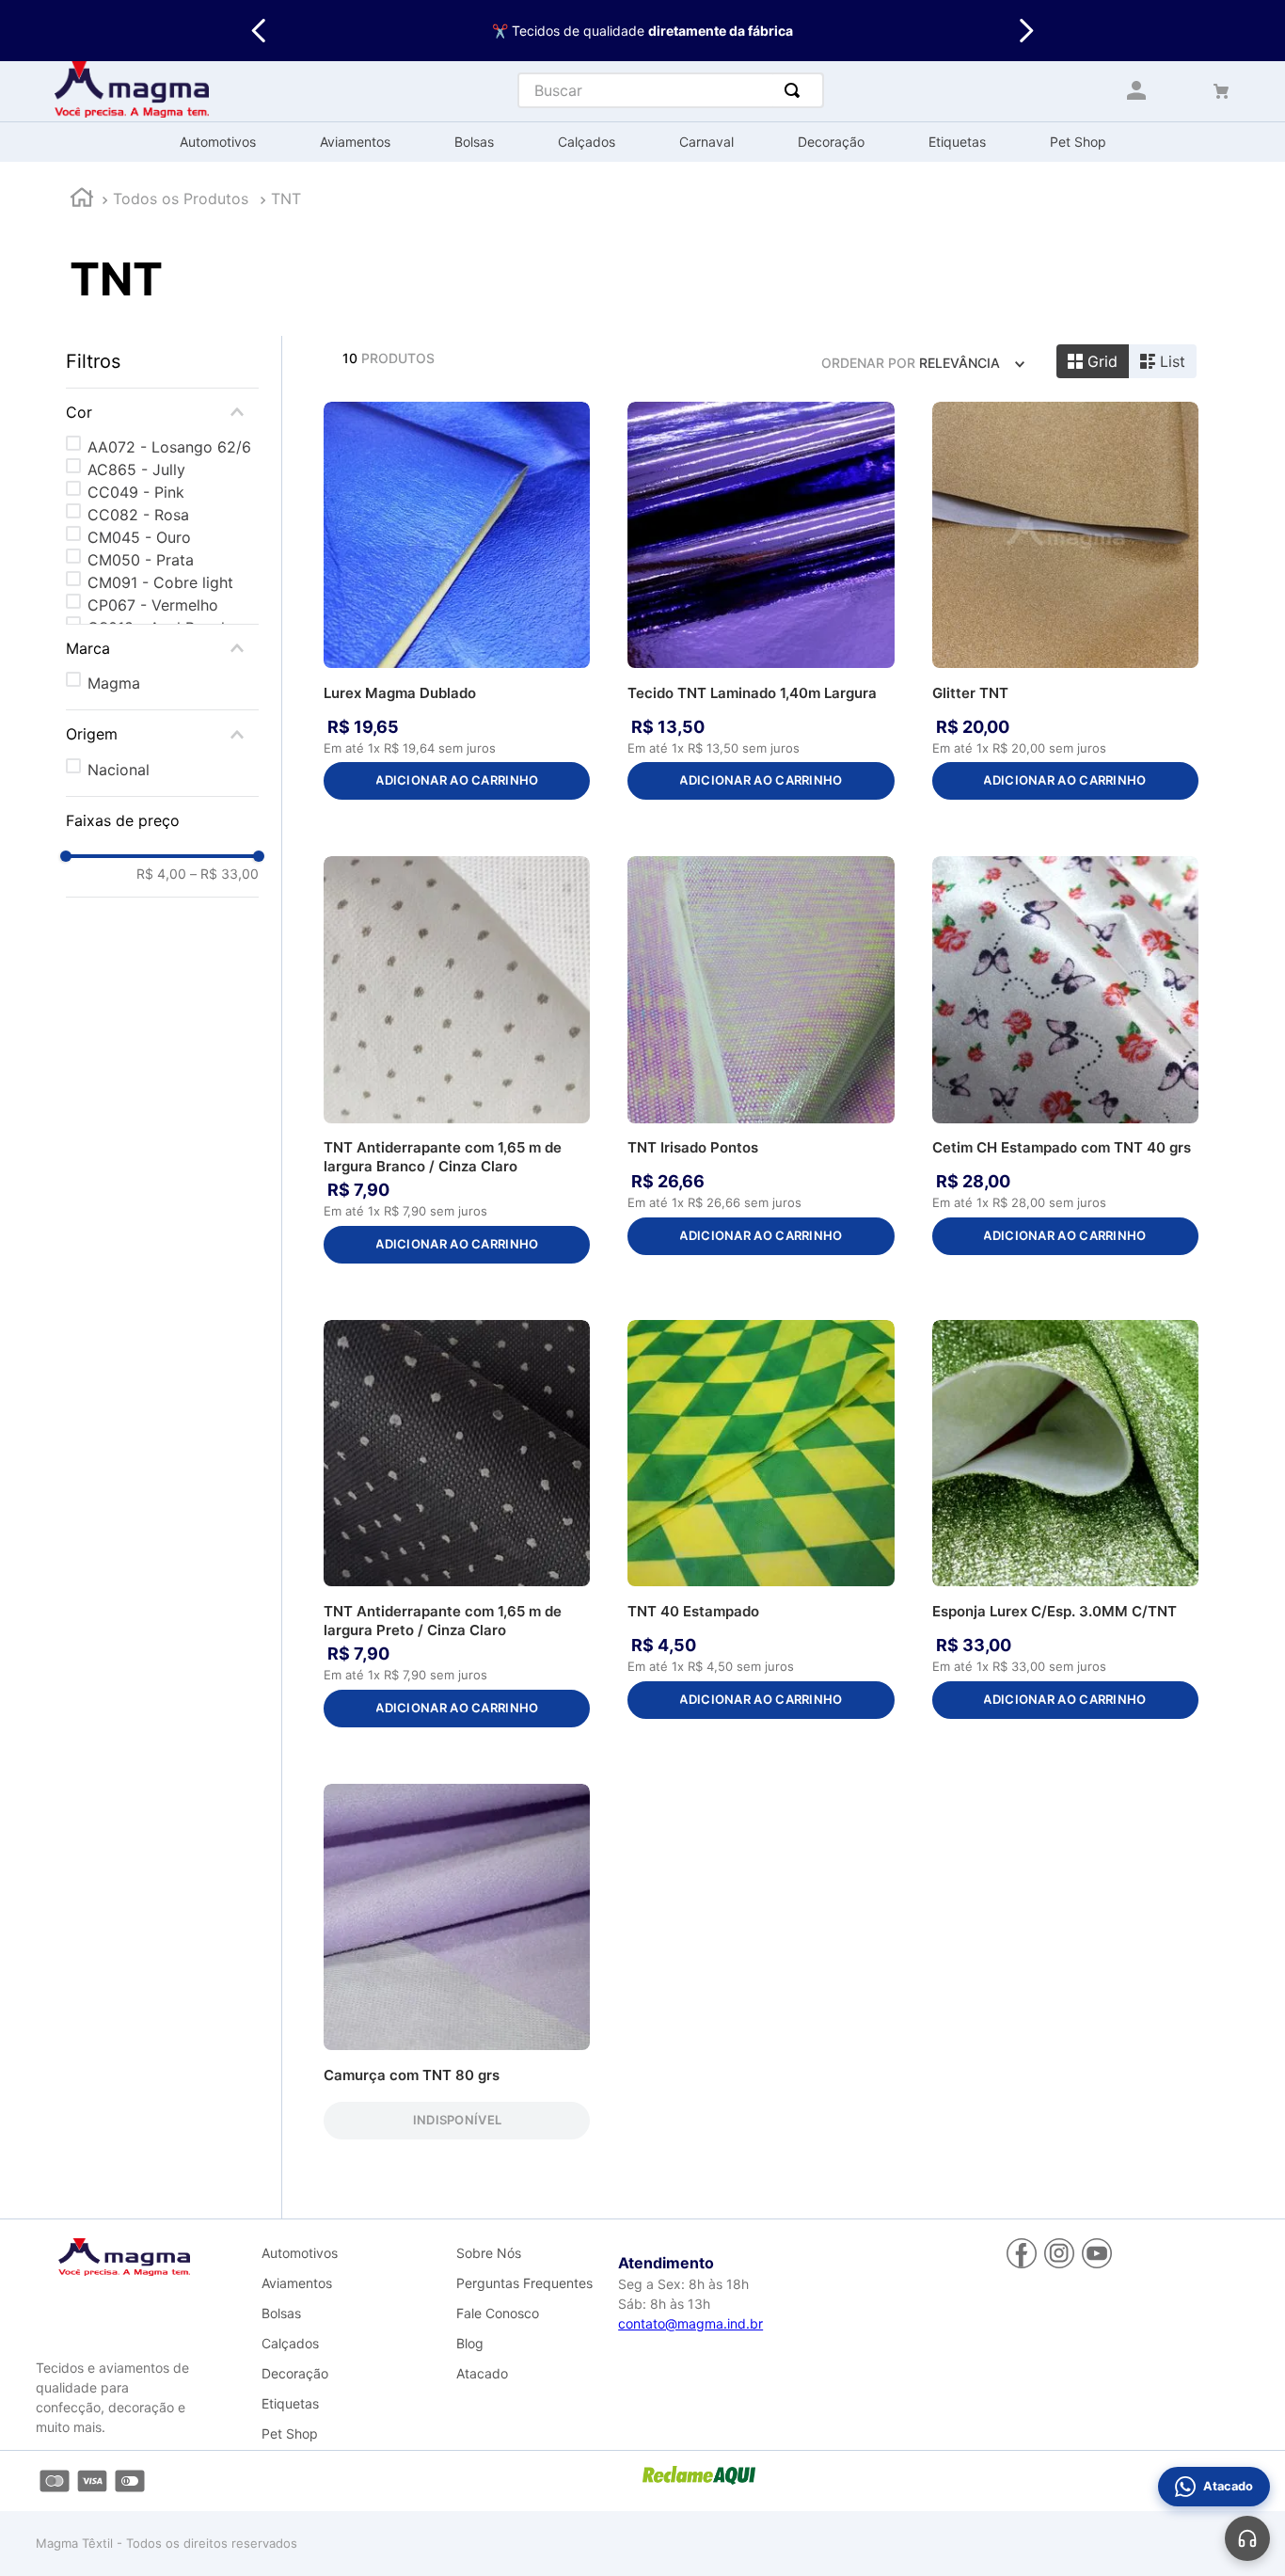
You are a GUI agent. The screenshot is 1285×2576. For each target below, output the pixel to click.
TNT (286, 199)
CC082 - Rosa (138, 515)
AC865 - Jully (136, 469)
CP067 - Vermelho (153, 605)
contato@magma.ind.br (690, 2323)
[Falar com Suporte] (1247, 2538)
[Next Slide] (1026, 31)
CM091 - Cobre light (160, 582)
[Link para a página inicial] (82, 200)
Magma (114, 683)
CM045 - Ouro (139, 537)
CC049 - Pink (136, 492)
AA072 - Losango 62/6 (169, 447)
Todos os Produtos (181, 199)
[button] (162, 412)
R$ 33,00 (224, 874)
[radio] (1093, 361)
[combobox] (671, 90)
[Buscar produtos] (796, 90)
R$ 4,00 (161, 874)
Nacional (119, 770)
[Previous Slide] (259, 31)
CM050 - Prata (141, 560)
